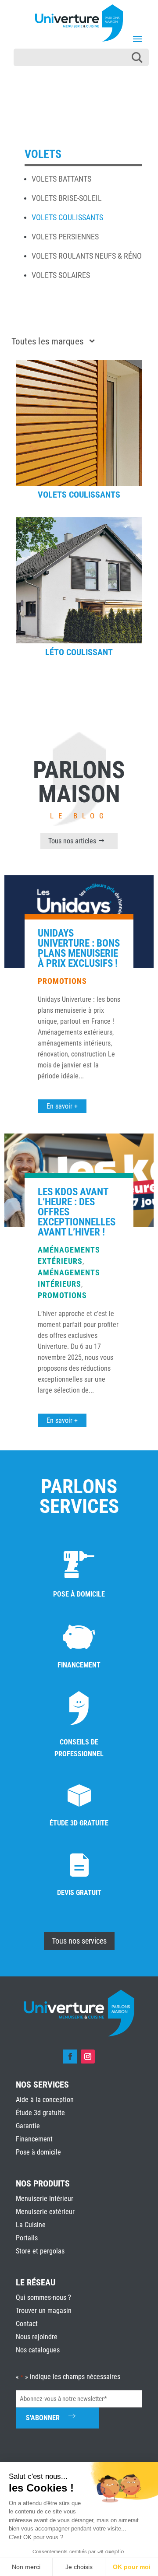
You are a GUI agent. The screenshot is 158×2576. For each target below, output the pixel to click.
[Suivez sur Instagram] (88, 2057)
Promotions (62, 981)
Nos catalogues (38, 2350)
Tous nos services (79, 1941)
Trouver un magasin (44, 2311)
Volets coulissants (67, 217)
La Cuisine (31, 2225)
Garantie (28, 2126)
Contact (27, 2324)
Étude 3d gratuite (40, 2113)
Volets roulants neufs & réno (87, 256)
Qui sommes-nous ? (43, 2297)
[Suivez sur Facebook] (70, 2057)
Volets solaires (61, 275)
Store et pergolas (40, 2251)
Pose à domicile (38, 2152)
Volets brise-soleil (67, 198)
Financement (34, 2139)
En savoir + (62, 1106)
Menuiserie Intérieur (45, 2199)
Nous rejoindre (37, 2337)
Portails (27, 2238)
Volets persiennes (65, 237)
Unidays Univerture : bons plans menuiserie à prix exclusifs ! (79, 948)
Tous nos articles (72, 841)
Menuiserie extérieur (45, 2212)
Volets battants (61, 179)
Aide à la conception (45, 2100)
